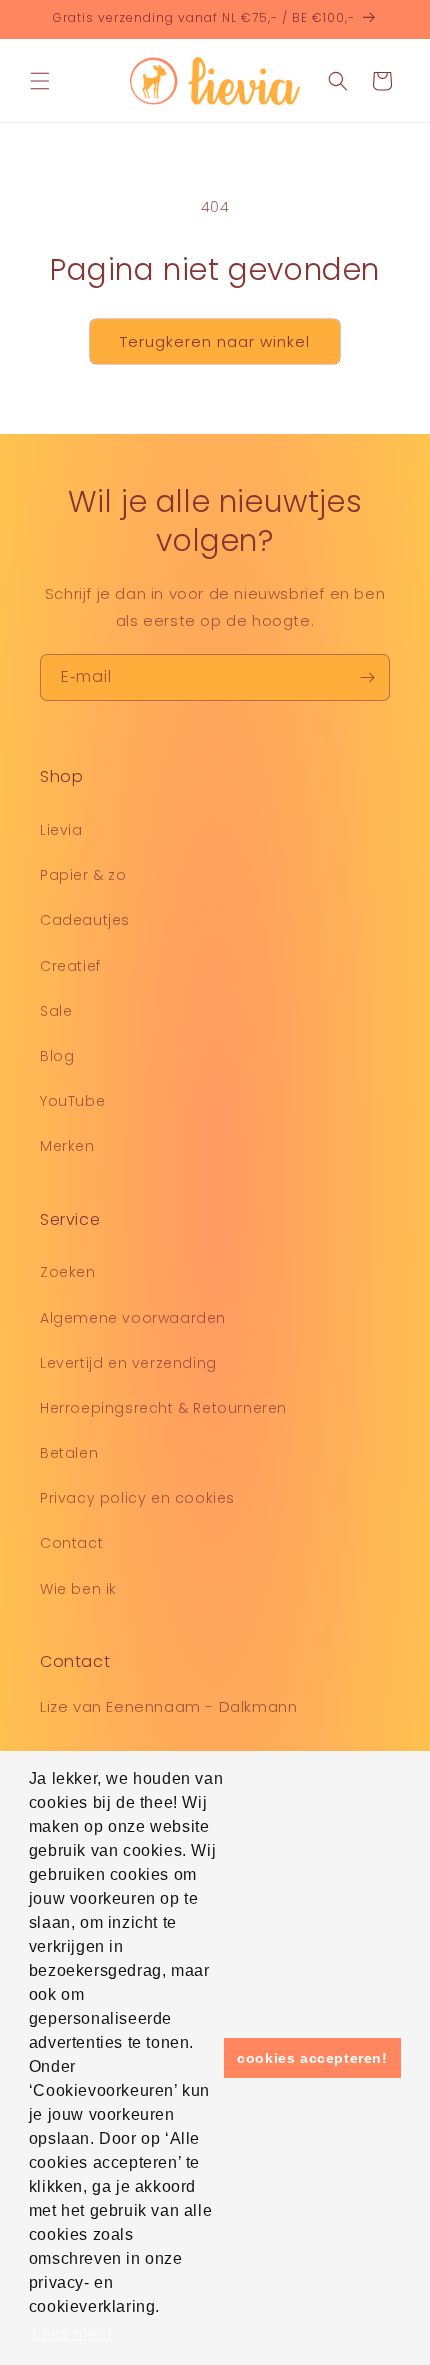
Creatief (70, 966)
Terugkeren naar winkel (215, 341)
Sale (56, 1011)
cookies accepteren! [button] (312, 2058)
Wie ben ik (78, 1589)
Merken (67, 1146)
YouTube (72, 1101)
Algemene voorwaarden (133, 1318)
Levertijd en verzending (128, 1363)
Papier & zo (83, 875)
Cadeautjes (85, 920)
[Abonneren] (367, 677)
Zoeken (68, 1272)
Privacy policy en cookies (137, 1498)
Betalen (69, 1453)
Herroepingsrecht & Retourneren (163, 1408)
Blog (57, 1056)
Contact (71, 1543)
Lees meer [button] (72, 2333)
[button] (40, 81)
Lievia (61, 830)
